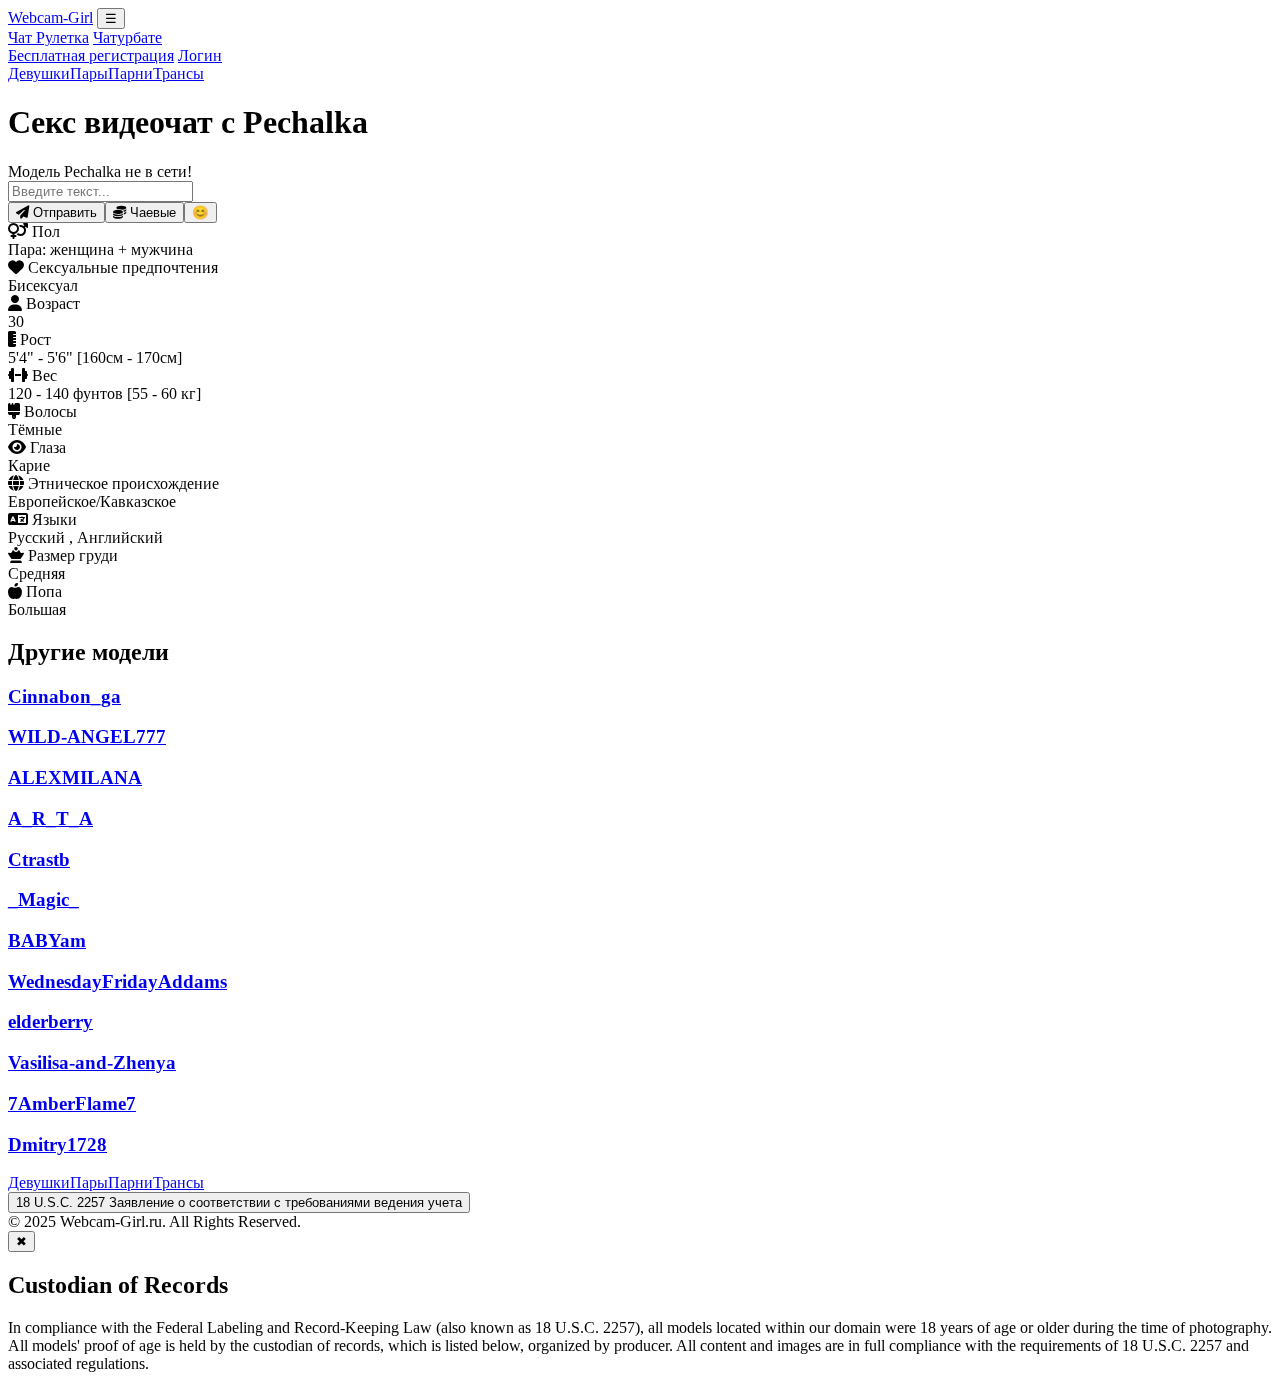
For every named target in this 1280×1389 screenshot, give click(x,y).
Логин (200, 55)
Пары (89, 73)
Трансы (178, 73)
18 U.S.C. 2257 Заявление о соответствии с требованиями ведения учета (239, 1202)
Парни (130, 73)
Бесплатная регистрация (91, 55)
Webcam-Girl (50, 17)
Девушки (39, 73)
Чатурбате (127, 37)
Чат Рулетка (48, 37)
